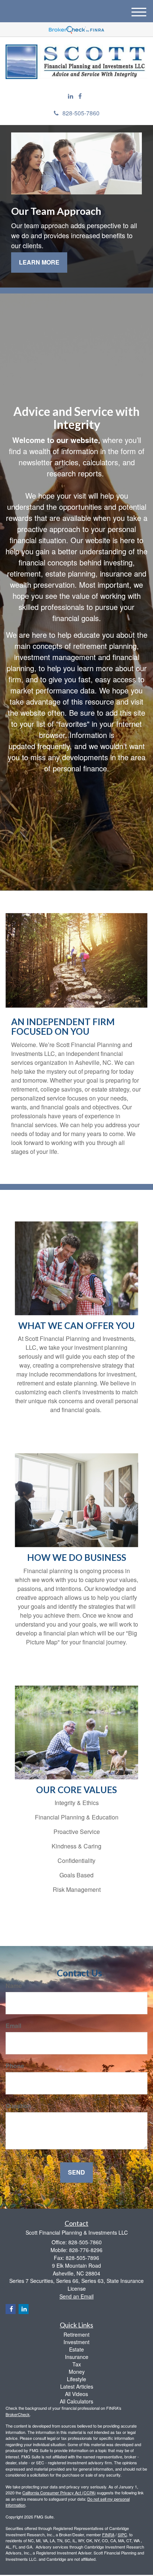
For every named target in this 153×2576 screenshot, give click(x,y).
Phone (15, 2066)
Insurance (77, 2357)
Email (13, 2026)
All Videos (76, 2394)
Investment (76, 2342)
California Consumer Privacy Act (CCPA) (59, 2493)
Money (77, 2372)
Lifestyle (76, 2379)
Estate (76, 2349)
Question (18, 2106)
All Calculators (76, 2401)
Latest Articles (77, 2386)
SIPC (122, 2534)
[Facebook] (80, 96)
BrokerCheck (18, 2414)
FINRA (108, 2534)
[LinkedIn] (71, 96)
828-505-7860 (81, 113)
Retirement (76, 2334)
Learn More (39, 262)
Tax (77, 2364)
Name (14, 1986)
